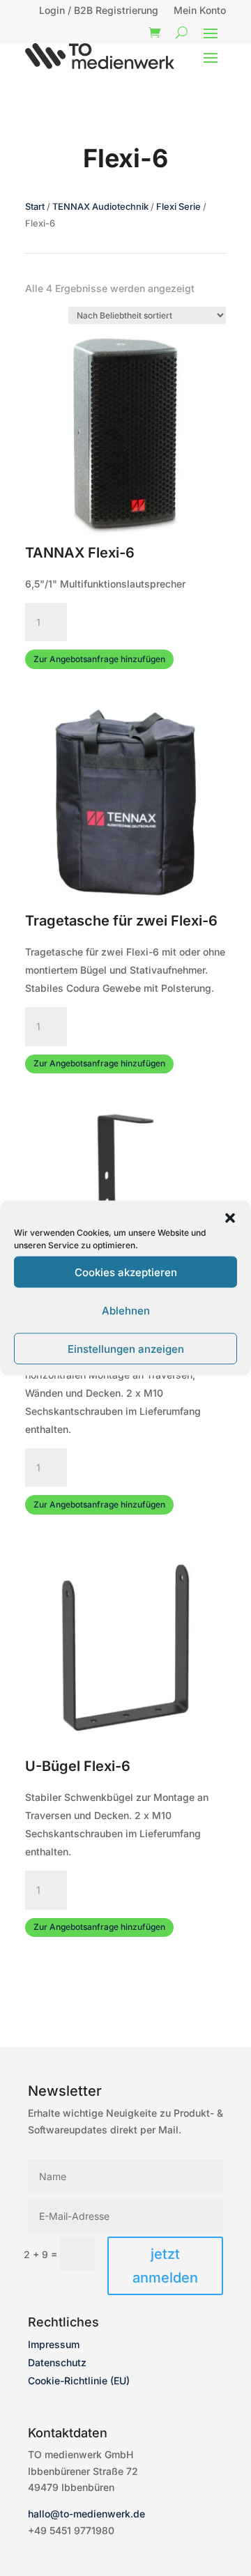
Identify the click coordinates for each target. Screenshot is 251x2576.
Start (35, 207)
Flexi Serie (178, 207)
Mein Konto (200, 11)
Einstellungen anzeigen (126, 1348)
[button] (230, 1218)
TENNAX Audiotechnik (100, 207)
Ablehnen (126, 1310)
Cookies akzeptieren (126, 1272)
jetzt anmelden (165, 2266)
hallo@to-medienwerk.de (86, 2514)
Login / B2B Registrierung (99, 11)
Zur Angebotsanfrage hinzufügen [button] (99, 659)
